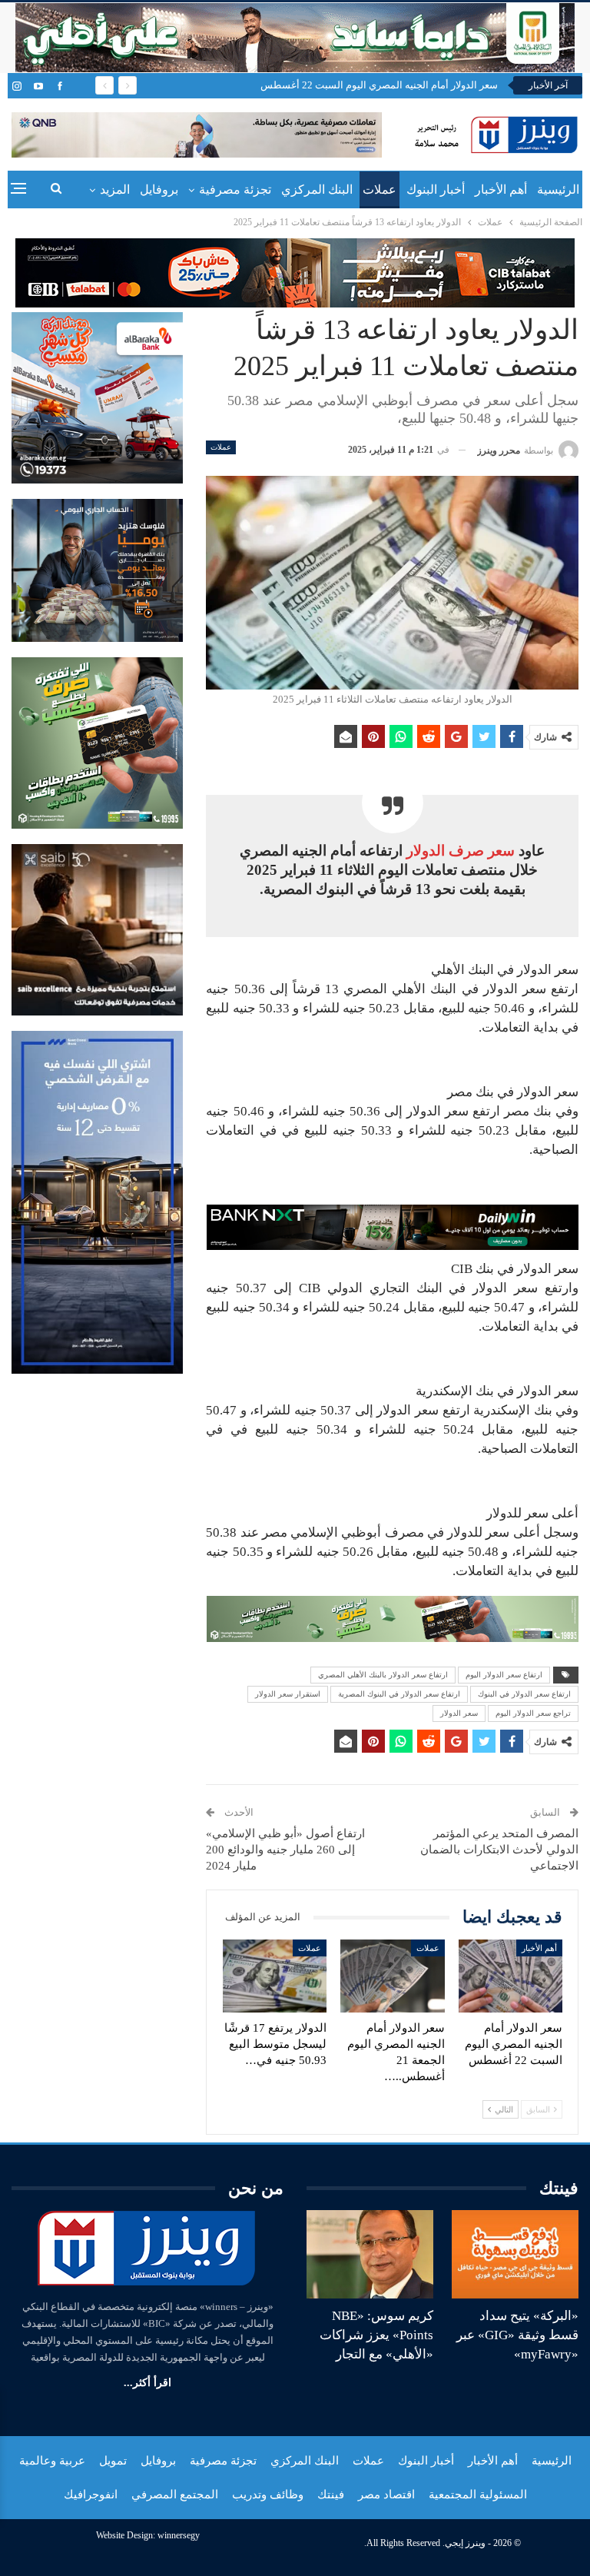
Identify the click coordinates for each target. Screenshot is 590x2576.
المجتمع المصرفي (175, 2495)
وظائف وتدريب (268, 2495)
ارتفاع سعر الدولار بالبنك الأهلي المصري (383, 1675)
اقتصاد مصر (386, 2495)
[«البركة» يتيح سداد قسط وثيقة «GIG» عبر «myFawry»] (515, 2255)
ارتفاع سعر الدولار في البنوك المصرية (399, 1694)
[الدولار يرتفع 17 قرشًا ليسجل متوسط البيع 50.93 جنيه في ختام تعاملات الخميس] (275, 1976)
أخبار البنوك (436, 189)
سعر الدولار (459, 1713)
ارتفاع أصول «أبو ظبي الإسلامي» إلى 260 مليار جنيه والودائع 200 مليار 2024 (285, 1850)
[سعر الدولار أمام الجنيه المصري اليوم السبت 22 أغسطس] (511, 1976)
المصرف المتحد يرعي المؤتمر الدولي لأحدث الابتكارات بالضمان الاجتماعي (499, 1850)
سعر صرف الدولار (461, 851)
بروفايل (159, 189)
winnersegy (179, 2535)
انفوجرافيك (91, 2495)
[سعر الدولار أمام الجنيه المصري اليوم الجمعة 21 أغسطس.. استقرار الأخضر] (393, 1976)
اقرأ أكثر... (147, 2383)
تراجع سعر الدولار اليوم (533, 1713)
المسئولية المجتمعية (478, 2495)
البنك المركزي (317, 189)
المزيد (115, 189)
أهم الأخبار (501, 189)
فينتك (331, 2495)
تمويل (113, 2461)
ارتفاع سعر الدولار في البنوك (524, 1694)
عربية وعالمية (52, 2461)
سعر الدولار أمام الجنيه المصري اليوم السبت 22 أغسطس (379, 85)
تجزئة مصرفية (235, 189)
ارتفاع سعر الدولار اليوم (504, 1675)
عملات (380, 189)
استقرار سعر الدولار (288, 1694)
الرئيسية (558, 189)
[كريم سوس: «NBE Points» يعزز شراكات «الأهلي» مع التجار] (370, 2255)
